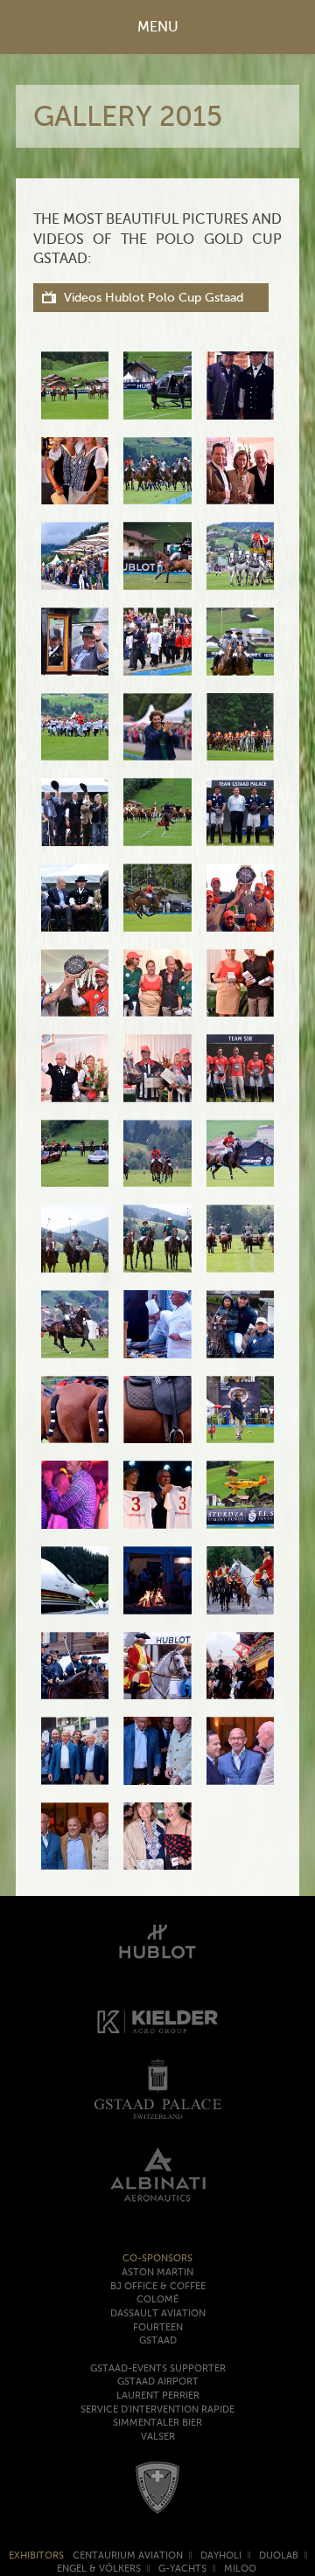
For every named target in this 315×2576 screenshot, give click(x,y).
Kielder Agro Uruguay (157, 2022)
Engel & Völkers (99, 2569)
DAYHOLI (221, 2555)
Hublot (157, 1938)
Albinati (157, 2174)
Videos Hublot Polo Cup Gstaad (154, 298)
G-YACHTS (182, 2569)
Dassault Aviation (158, 2313)
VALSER (158, 2437)
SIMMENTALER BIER (157, 2423)
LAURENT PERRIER (158, 2395)
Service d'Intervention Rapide (157, 2409)
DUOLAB (279, 2555)
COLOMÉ (157, 2299)
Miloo (240, 2569)
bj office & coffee (158, 2286)
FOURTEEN (158, 2327)
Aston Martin (157, 2272)
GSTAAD (158, 2340)
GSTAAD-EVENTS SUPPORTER (158, 2368)
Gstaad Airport (158, 2382)
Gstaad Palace (157, 2089)
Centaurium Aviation (128, 2555)
